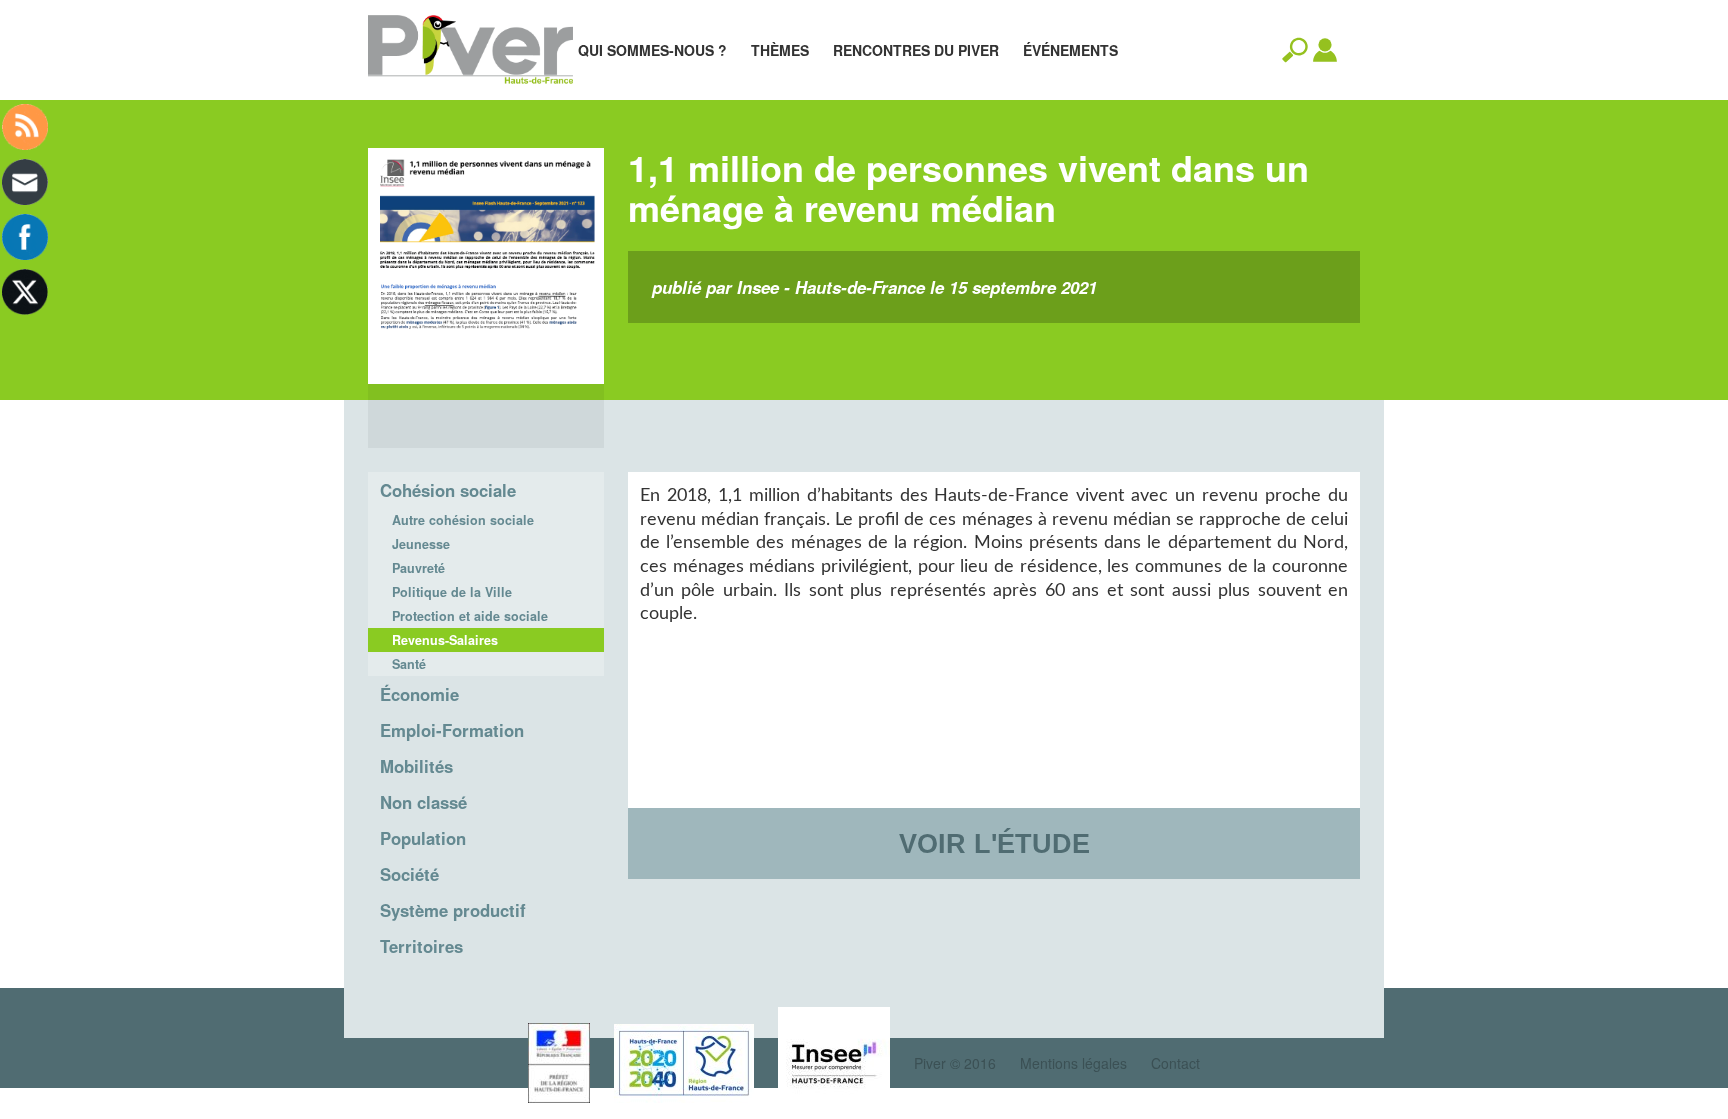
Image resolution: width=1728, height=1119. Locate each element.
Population (423, 838)
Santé (409, 664)
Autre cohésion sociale (463, 520)
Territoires (421, 946)
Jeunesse (421, 544)
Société (409, 874)
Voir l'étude (994, 843)
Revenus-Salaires (445, 640)
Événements (1070, 50)
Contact (1175, 1063)
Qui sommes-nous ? (652, 50)
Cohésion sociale (448, 490)
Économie (419, 694)
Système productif (453, 910)
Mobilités (416, 766)
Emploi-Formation (452, 730)
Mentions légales (1073, 1063)
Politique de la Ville (452, 592)
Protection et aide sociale (470, 616)
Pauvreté (418, 568)
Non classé (423, 802)
